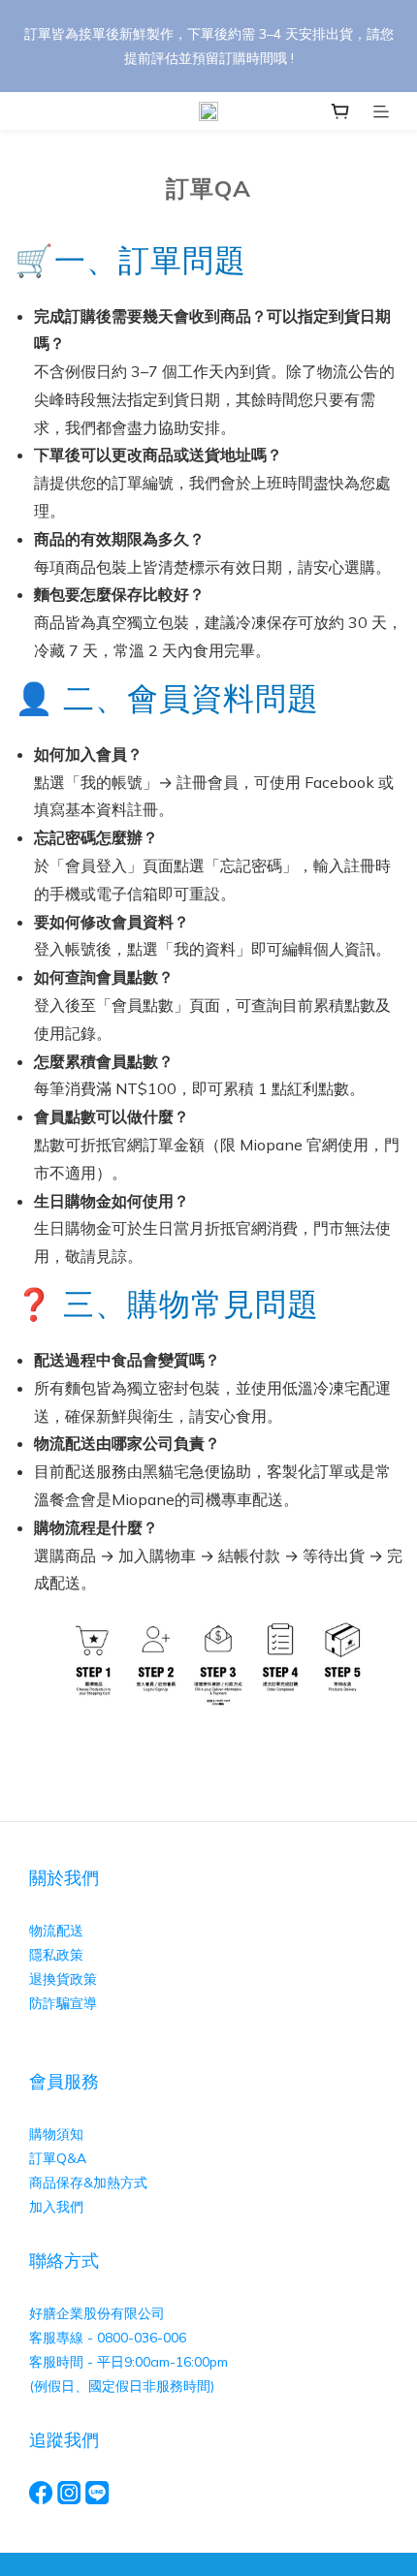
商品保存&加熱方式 (88, 2183)
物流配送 (56, 1931)
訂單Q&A (58, 2158)
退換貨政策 (63, 1979)
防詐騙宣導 (63, 2003)
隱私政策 (56, 1955)
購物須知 (58, 2134)
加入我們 (56, 2207)
